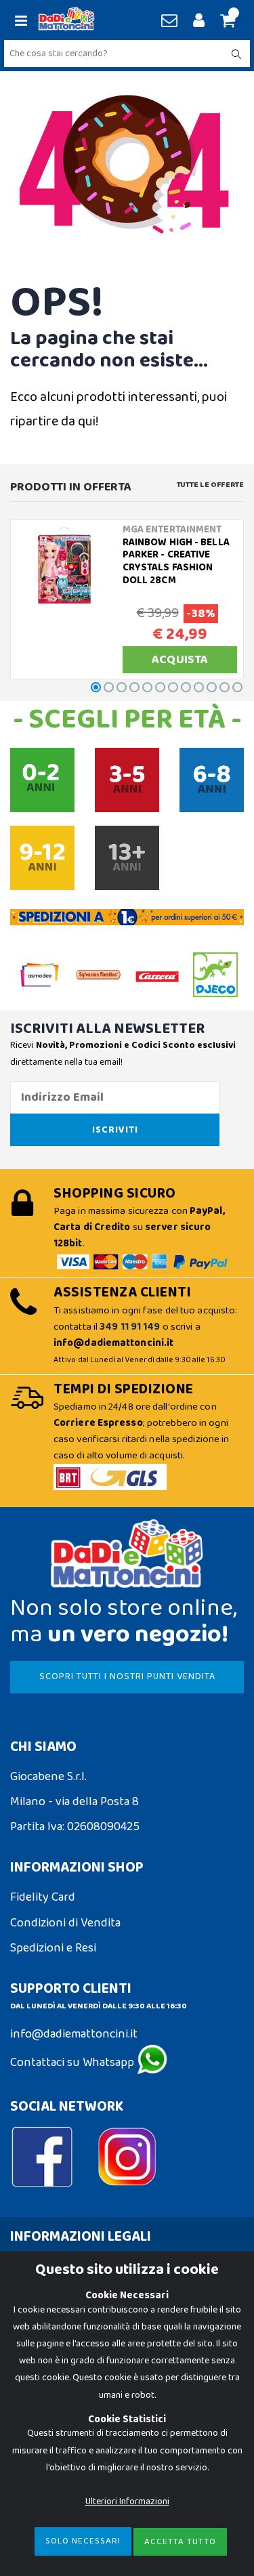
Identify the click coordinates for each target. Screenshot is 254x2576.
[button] (226, 22)
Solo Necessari (83, 2541)
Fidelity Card (43, 1897)
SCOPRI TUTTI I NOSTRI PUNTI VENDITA (127, 1676)
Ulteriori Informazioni (127, 2501)
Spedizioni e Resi (53, 1948)
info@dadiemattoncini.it (74, 2034)
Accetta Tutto (180, 2542)
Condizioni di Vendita (65, 1923)
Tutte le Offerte (210, 485)
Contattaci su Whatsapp (73, 2063)
